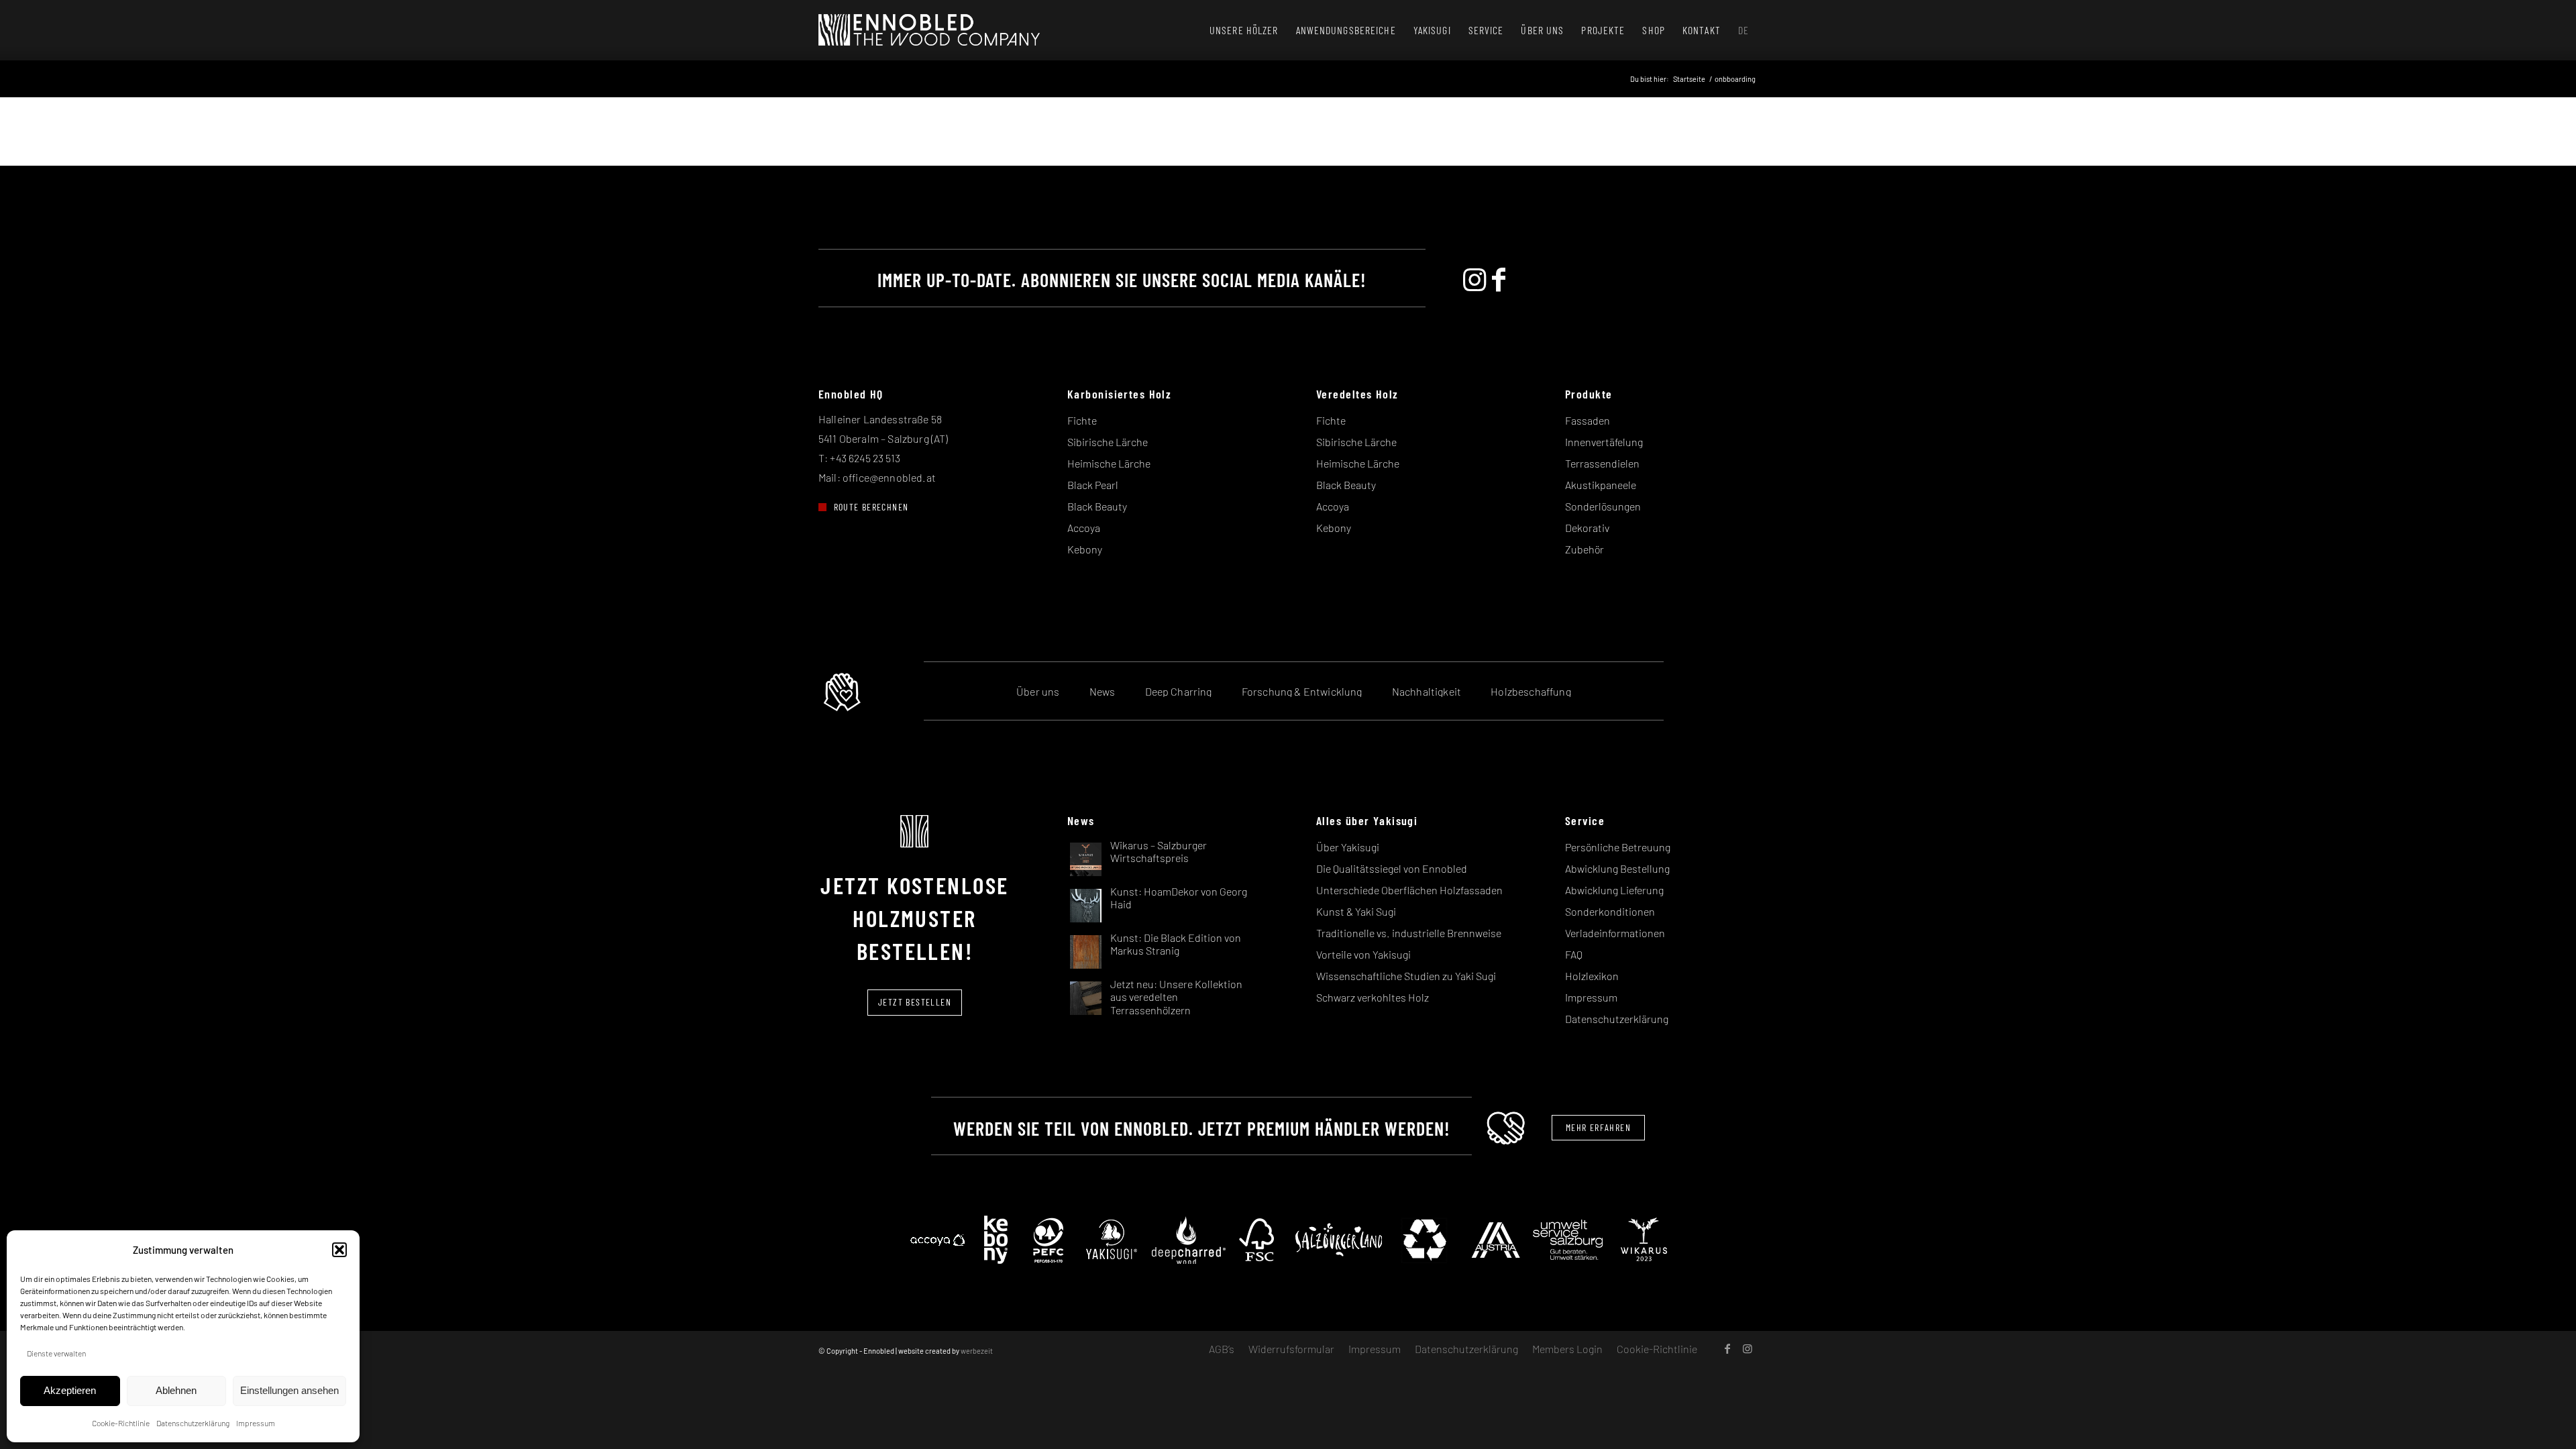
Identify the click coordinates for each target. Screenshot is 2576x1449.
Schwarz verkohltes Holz (1373, 997)
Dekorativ (1587, 528)
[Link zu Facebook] (1727, 1348)
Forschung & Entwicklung (1302, 691)
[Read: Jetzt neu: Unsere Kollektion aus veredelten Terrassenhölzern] (1086, 997)
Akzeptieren (70, 1390)
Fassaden (1588, 420)
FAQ (1574, 954)
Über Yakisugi (1348, 847)
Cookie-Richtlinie (121, 1423)
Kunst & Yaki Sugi (1356, 911)
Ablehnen (176, 1390)
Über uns (1038, 691)
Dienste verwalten (56, 1353)
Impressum (256, 1423)
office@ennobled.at (889, 477)
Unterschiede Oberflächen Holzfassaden (1409, 890)
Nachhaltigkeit (1427, 691)
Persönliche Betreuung (1618, 847)
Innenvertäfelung (1604, 442)
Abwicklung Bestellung (1617, 868)
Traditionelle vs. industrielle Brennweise (1409, 933)
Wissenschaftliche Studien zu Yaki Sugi (1406, 976)
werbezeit (977, 1351)
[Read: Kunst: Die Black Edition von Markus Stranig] (1086, 951)
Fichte (1082, 420)
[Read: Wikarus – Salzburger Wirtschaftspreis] (1086, 858)
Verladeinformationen (1615, 933)
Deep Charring (1179, 691)
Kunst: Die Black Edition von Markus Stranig (1176, 944)
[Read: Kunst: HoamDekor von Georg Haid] (1086, 905)
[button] (339, 1250)
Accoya (1084, 528)
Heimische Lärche (1109, 463)
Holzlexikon (1592, 976)
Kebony (1085, 549)
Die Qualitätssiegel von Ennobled (1392, 868)
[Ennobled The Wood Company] (929, 30)
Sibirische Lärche (1108, 442)
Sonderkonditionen (1610, 911)
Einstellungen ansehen (289, 1390)
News (1103, 691)
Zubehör (1585, 549)
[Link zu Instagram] (1748, 1348)
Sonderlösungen (1603, 506)
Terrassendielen (1602, 463)
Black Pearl (1093, 485)
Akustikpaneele (1601, 485)
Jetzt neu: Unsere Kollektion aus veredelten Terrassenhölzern (1176, 997)
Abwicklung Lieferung (1614, 890)
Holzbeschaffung (1531, 691)
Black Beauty (1097, 506)
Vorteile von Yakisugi (1363, 954)
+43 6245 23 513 (865, 458)
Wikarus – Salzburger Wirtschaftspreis (1159, 851)
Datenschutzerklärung (193, 1423)
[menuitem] (1244, 30)
